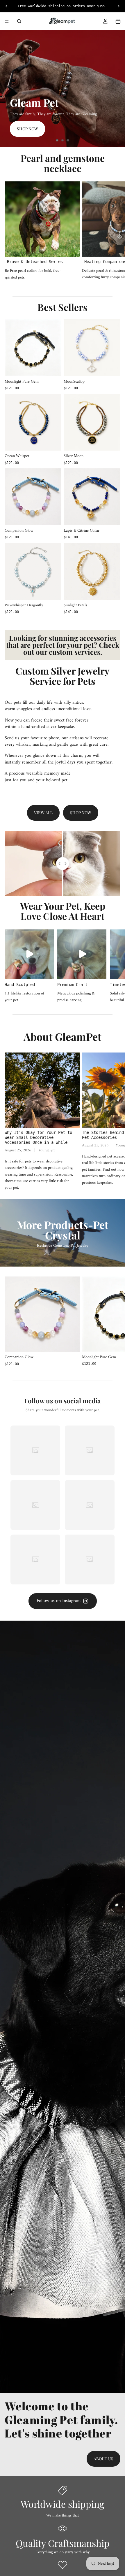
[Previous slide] (9, 88)
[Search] (19, 21)
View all (43, 813)
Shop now (27, 129)
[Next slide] (116, 88)
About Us (103, 2459)
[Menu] (7, 21)
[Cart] (118, 21)
